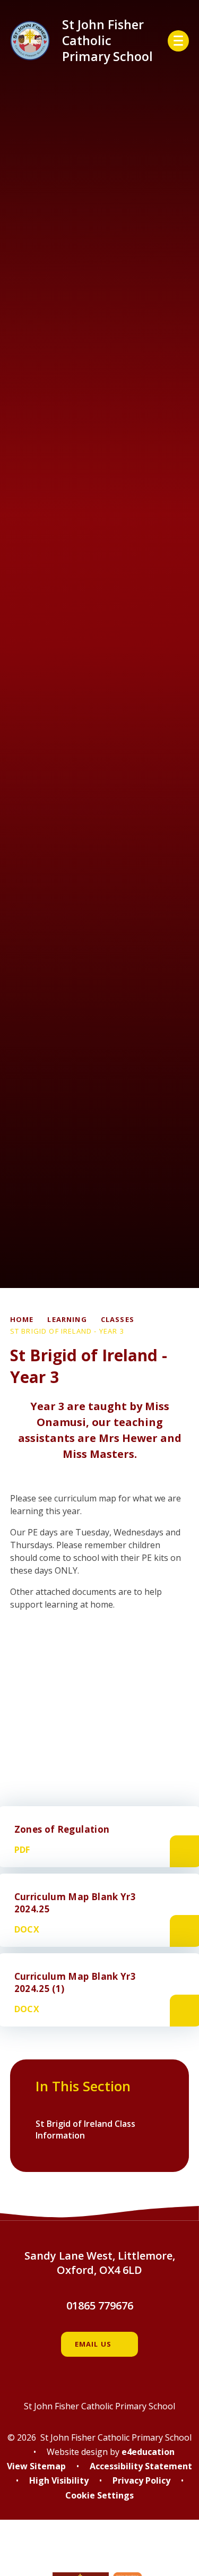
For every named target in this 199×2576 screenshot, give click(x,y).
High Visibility (59, 2480)
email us (93, 2344)
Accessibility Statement (141, 2466)
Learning (67, 1319)
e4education (148, 2452)
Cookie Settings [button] (99, 2495)
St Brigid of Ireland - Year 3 (67, 1331)
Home (22, 1319)
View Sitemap (36, 2466)
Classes (118, 1319)
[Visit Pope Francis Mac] (100, 2553)
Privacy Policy (141, 2480)
